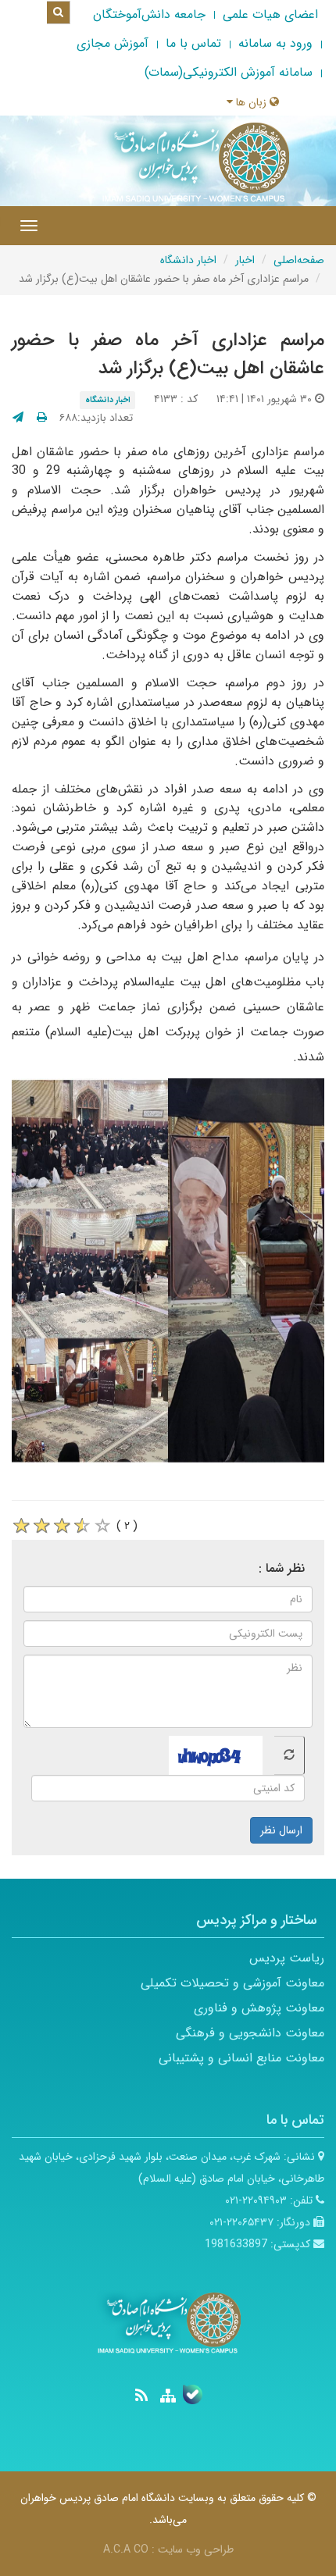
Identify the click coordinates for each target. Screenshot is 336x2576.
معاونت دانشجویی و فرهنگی (250, 2033)
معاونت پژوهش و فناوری (259, 2008)
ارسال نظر (281, 1830)
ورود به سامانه (275, 43)
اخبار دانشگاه (188, 260)
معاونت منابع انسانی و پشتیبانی (241, 2058)
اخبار (245, 260)
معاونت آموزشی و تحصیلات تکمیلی (232, 1983)
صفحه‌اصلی (299, 260)
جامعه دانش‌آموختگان (149, 14)
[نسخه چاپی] (42, 418)
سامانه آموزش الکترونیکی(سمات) (229, 72)
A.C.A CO (126, 2549)
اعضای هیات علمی (270, 14)
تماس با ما (193, 43)
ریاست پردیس (287, 1958)
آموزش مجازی (113, 43)
